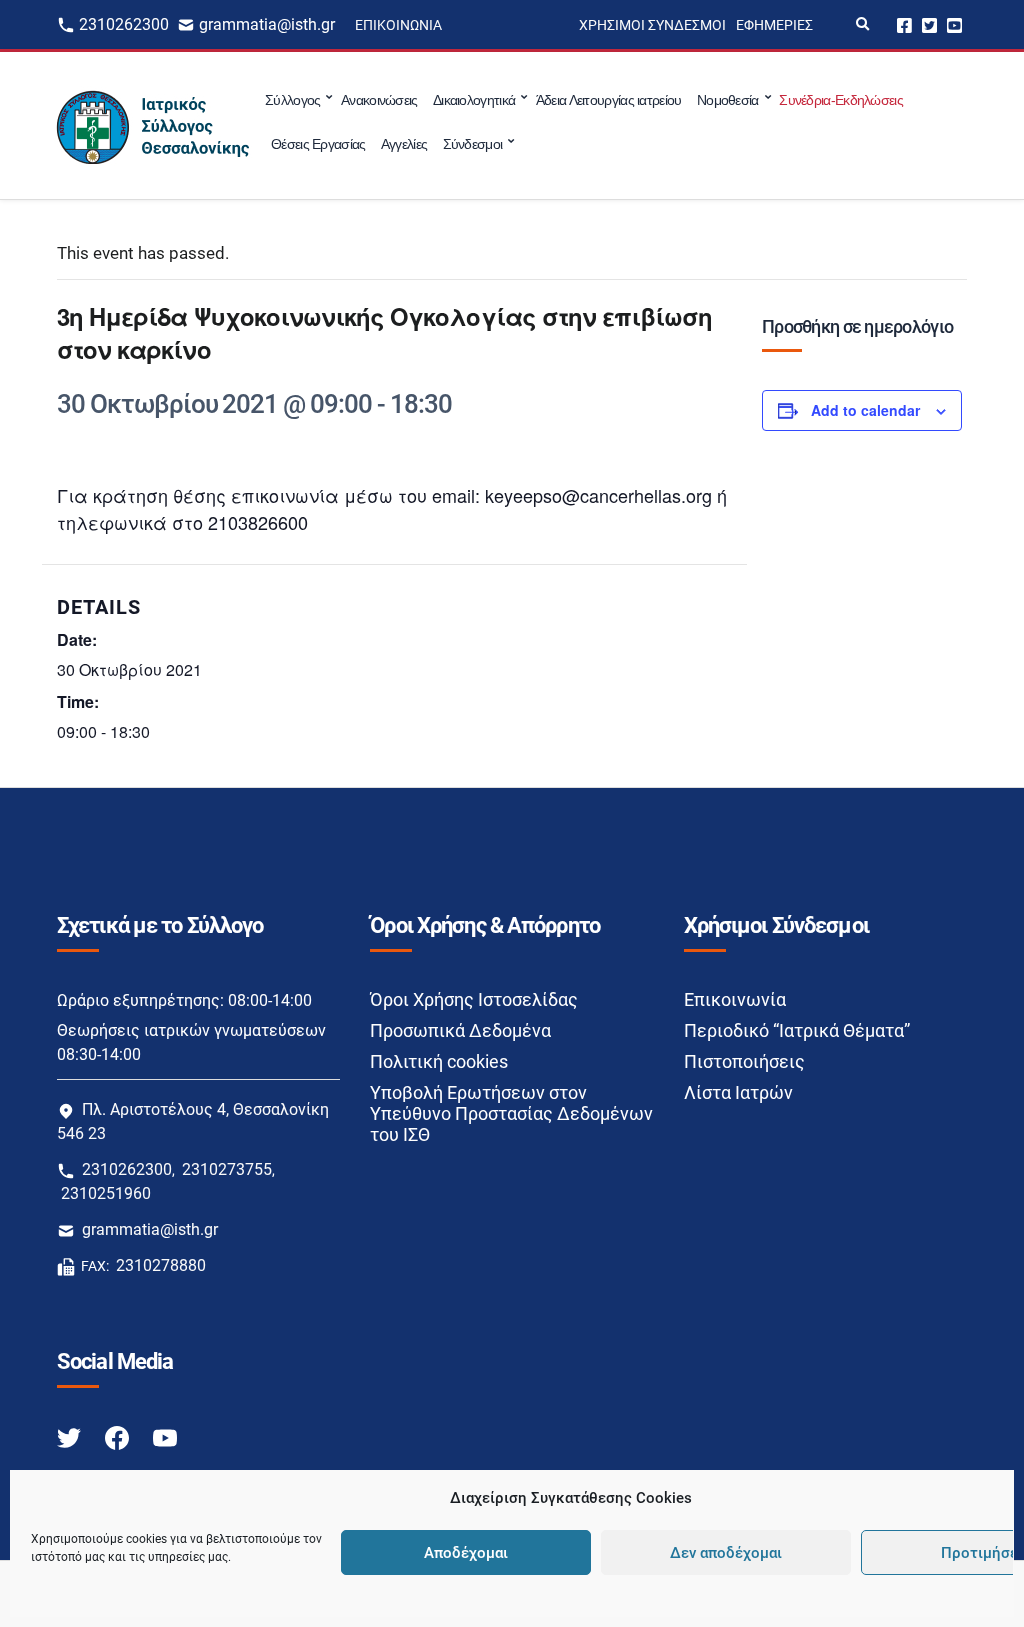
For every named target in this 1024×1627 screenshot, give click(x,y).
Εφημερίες (774, 25)
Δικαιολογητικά (474, 100)
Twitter (929, 24)
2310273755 (227, 1169)
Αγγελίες (404, 144)
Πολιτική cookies (439, 1061)
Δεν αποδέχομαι (726, 1553)
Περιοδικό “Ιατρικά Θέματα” (797, 1030)
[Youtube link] (165, 1436)
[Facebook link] (119, 1436)
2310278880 (161, 1265)
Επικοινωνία (398, 25)
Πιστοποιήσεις (744, 1061)
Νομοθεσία (728, 100)
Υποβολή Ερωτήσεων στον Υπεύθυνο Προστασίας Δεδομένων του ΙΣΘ (511, 1113)
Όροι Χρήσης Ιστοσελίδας (474, 999)
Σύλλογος (292, 100)
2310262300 (124, 24)
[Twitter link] (71, 1436)
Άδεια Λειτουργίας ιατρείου (609, 100)
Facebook (904, 24)
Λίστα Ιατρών (738, 1092)
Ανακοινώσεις (379, 100)
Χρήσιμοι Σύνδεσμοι (652, 25)
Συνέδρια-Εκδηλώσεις (841, 100)
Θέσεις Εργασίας (318, 144)
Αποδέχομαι (466, 1553)
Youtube (954, 24)
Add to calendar (865, 410)
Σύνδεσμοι (473, 144)
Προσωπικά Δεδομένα (460, 1030)
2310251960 (106, 1193)
